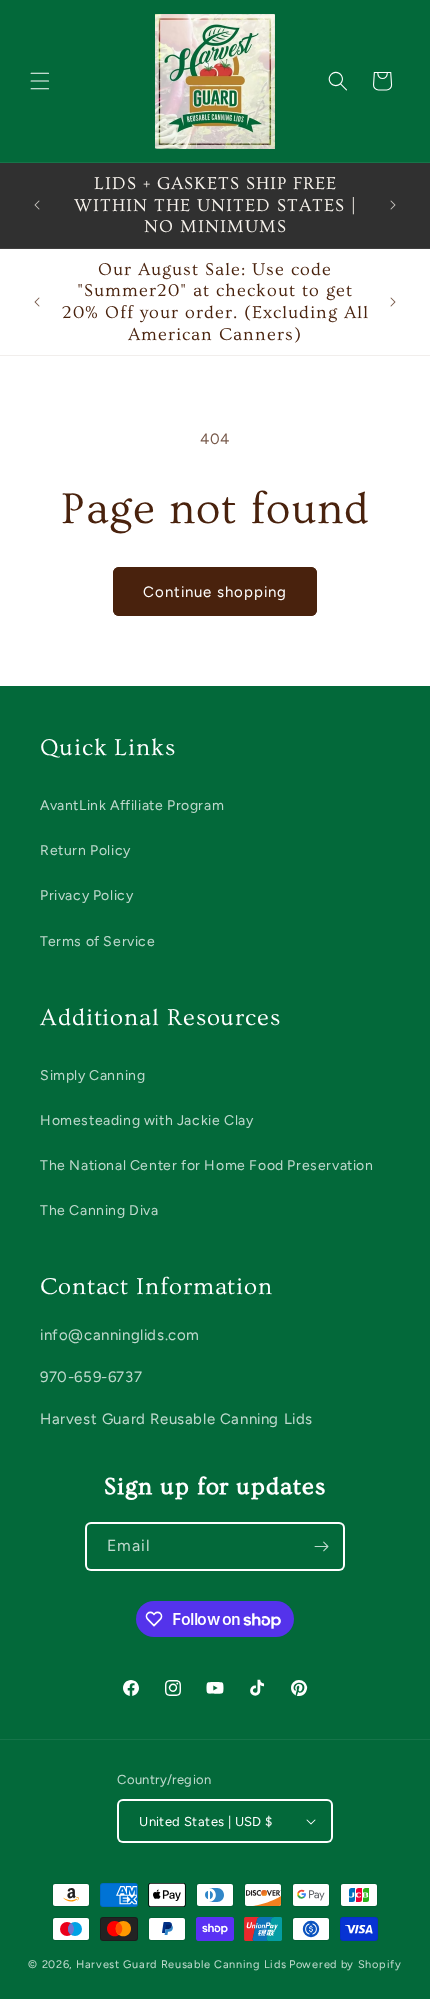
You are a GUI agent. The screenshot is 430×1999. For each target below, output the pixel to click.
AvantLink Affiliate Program (132, 805)
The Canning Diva (99, 1210)
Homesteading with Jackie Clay (146, 1120)
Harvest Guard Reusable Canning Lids (181, 1964)
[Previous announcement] (37, 205)
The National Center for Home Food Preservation (207, 1165)
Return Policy (85, 850)
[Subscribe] (321, 1546)
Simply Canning (92, 1075)
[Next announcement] (393, 205)
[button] (40, 81)
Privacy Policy (86, 895)
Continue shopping (215, 592)
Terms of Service (98, 941)
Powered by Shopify (345, 1964)
